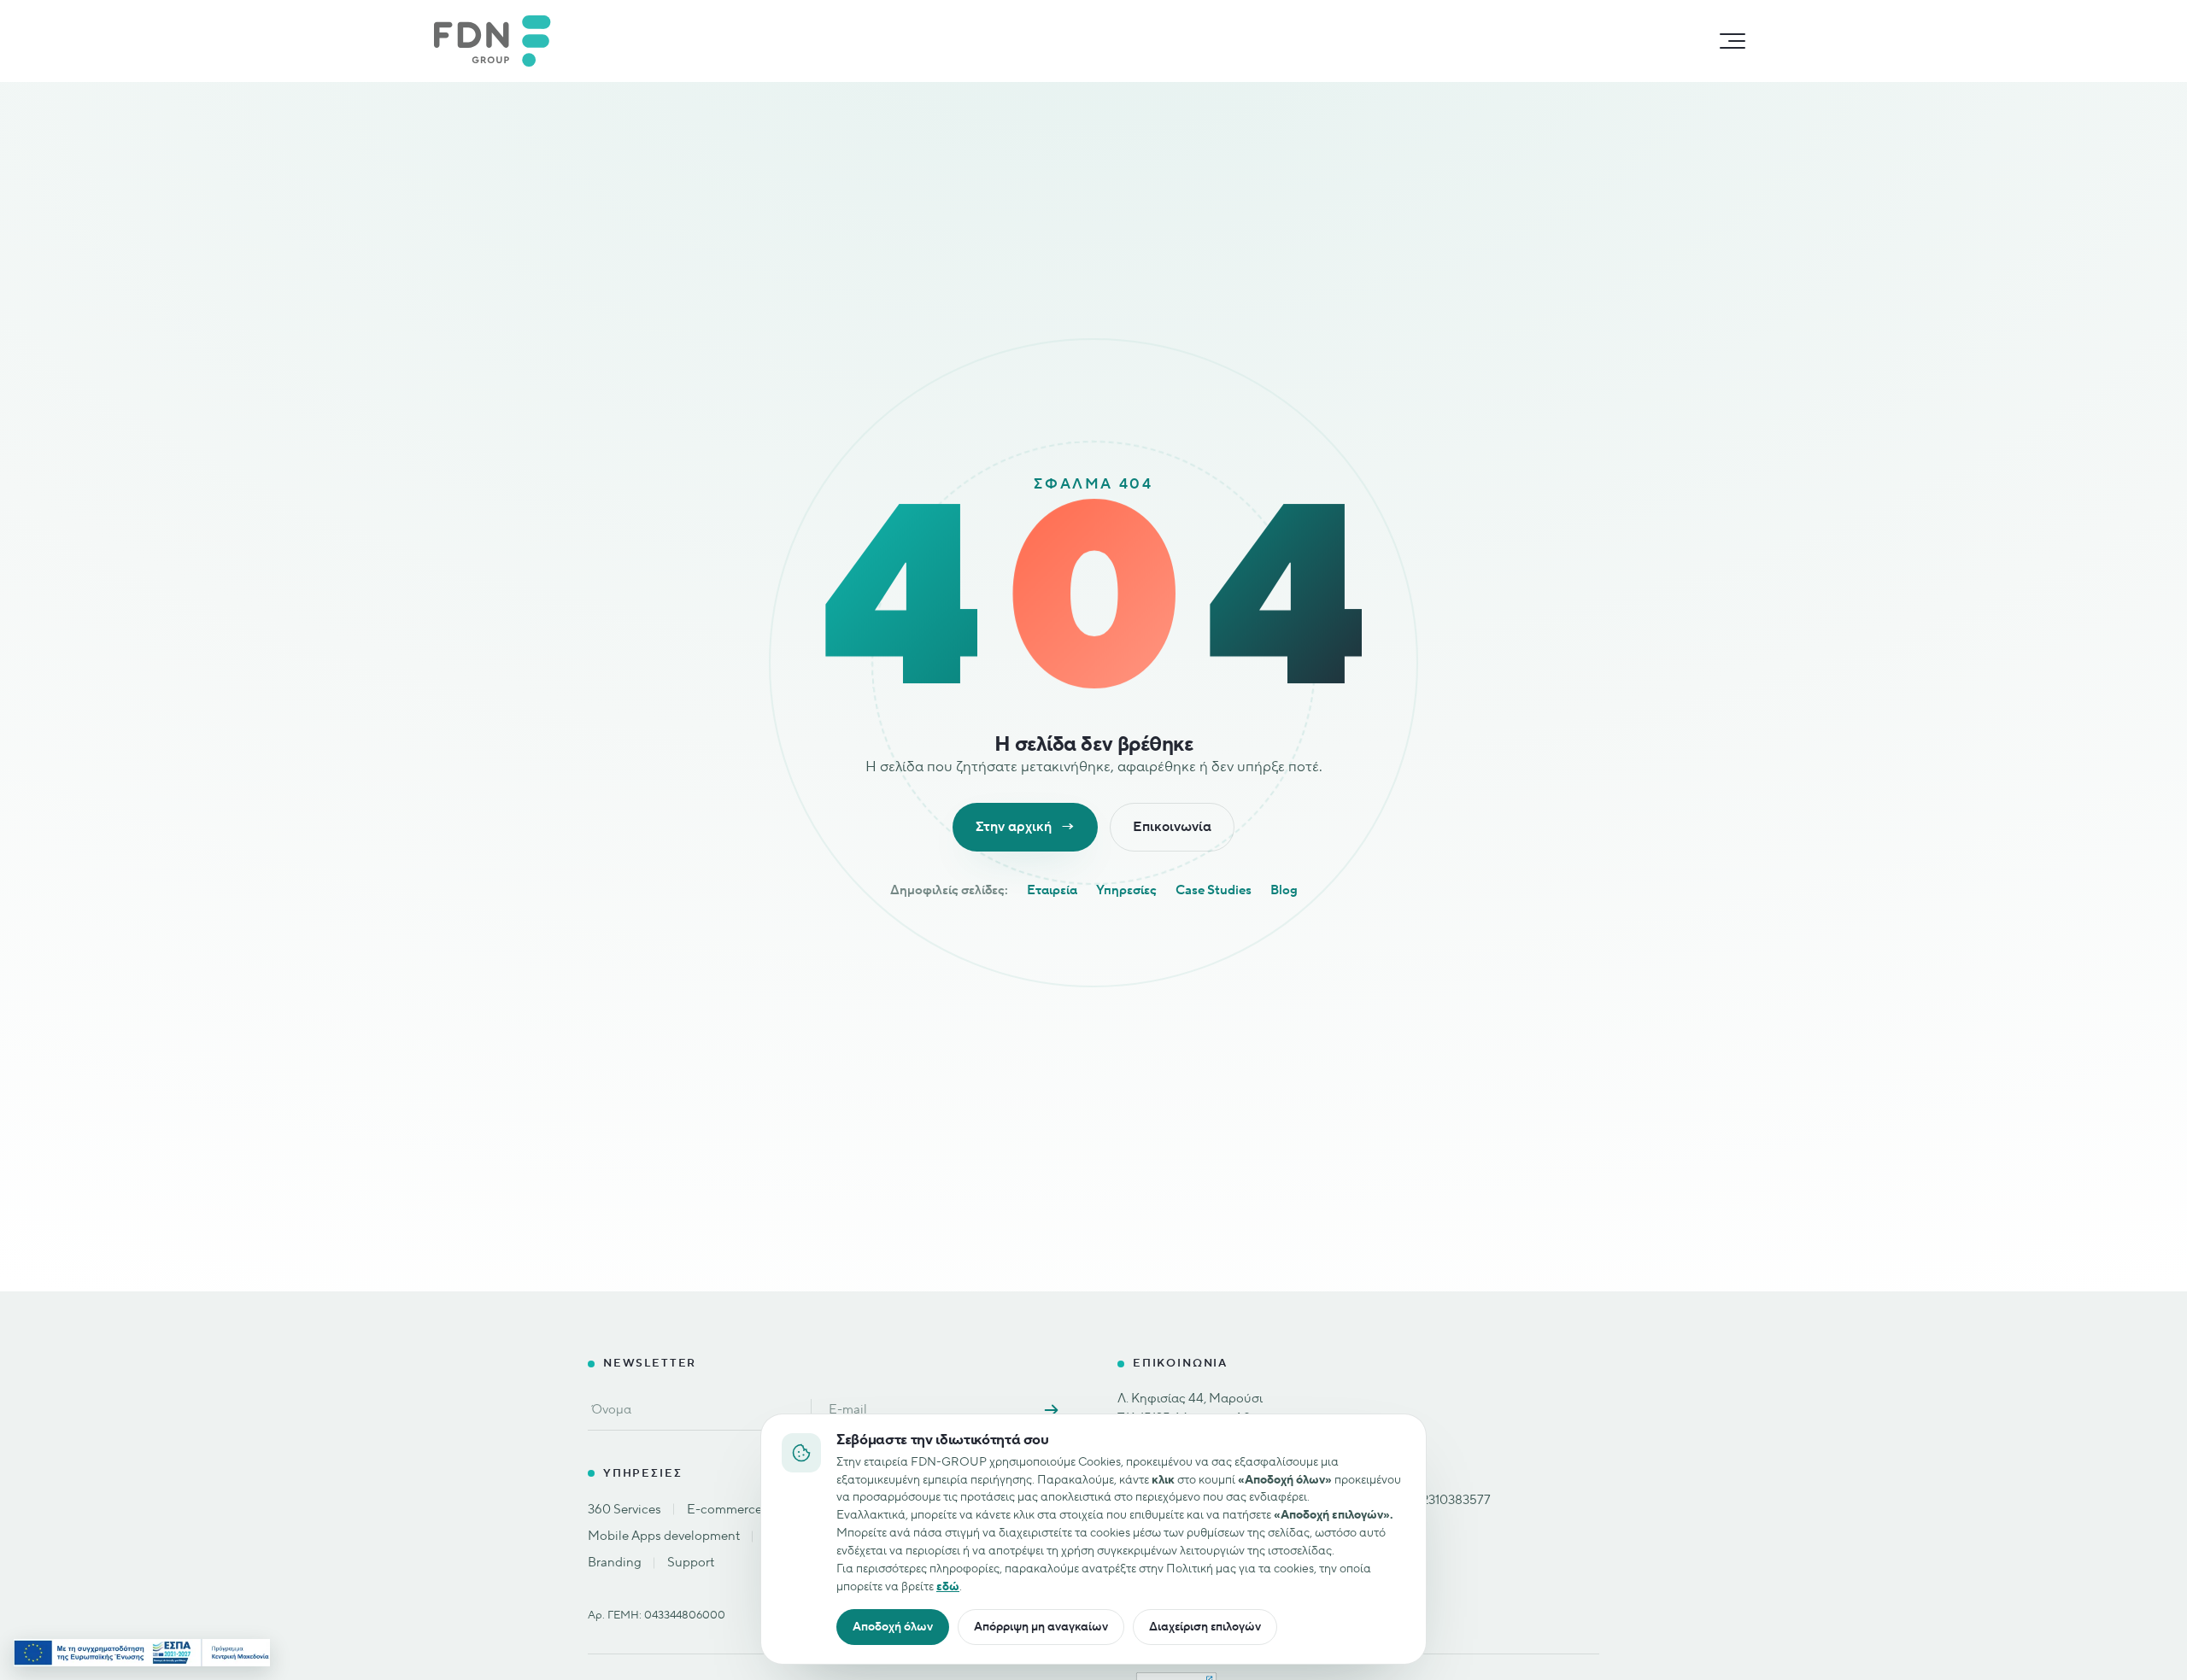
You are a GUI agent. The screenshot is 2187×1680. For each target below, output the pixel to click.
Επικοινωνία (1172, 827)
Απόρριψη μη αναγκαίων (1041, 1627)
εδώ (948, 1586)
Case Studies (1214, 890)
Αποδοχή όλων (893, 1627)
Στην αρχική (1025, 827)
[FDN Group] (501, 41)
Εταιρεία (1052, 890)
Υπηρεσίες (1126, 890)
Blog (1284, 890)
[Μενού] (1733, 41)
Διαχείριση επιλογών (1205, 1627)
